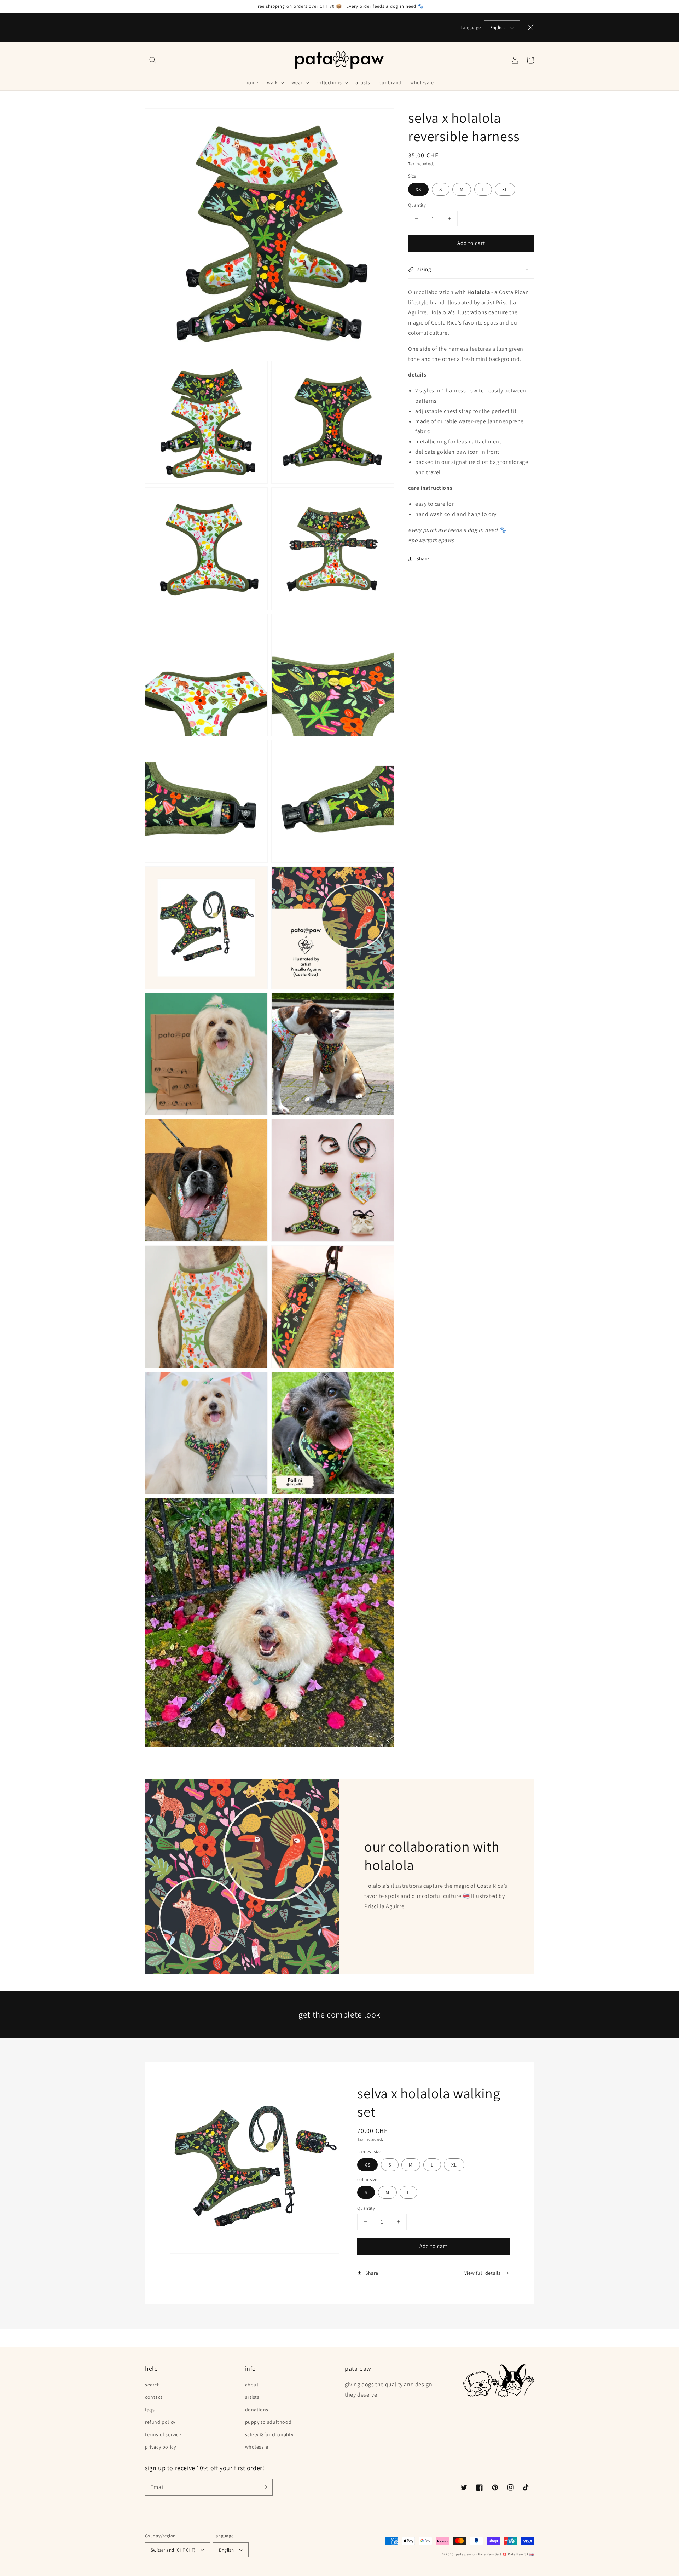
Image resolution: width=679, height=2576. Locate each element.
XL (505, 189)
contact (154, 2397)
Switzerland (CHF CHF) (173, 2550)
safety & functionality (269, 2434)
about (252, 2385)
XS (418, 189)
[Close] (531, 28)
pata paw (464, 2554)
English (498, 27)
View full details (483, 2273)
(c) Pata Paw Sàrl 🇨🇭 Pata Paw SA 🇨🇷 (503, 2554)
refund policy (160, 2422)
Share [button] (423, 558)
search (153, 2385)
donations (257, 2410)
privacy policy (160, 2447)
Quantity (417, 205)
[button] (153, 60)
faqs (150, 2410)
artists (252, 2397)
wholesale (257, 2447)
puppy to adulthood (268, 2422)
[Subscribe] (265, 2487)
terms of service (163, 2434)
